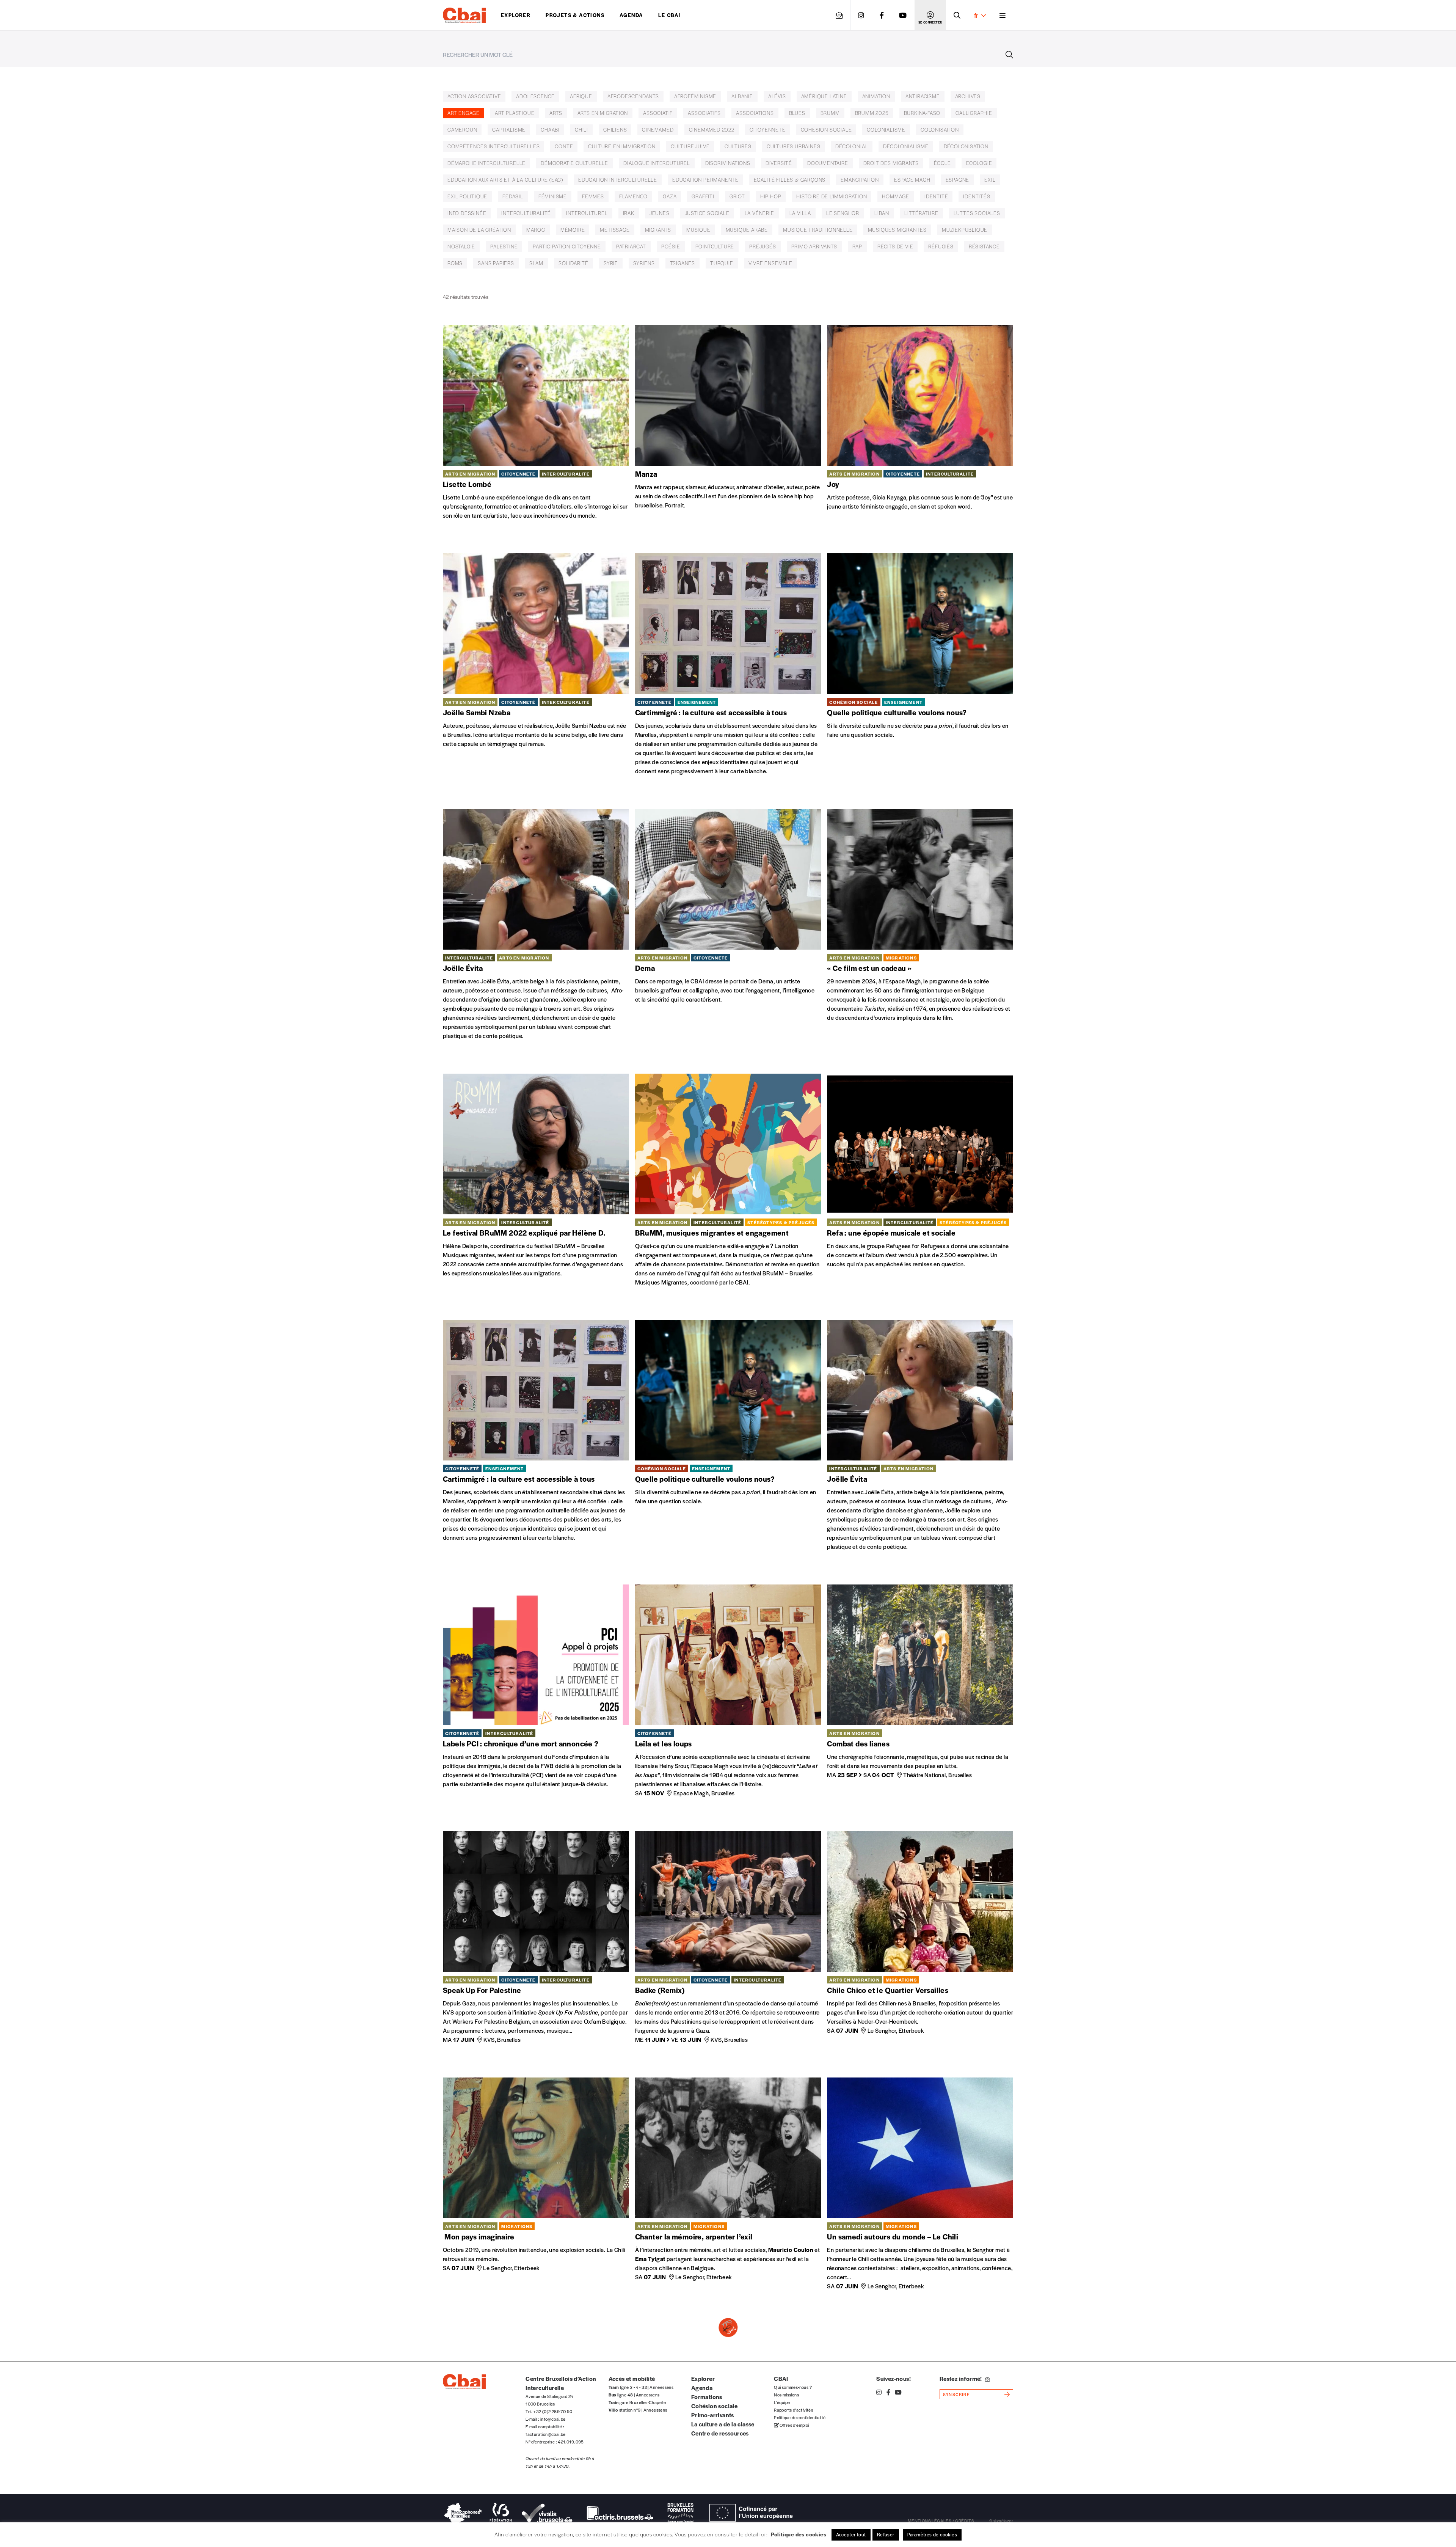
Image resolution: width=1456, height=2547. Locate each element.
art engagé (464, 113)
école (942, 163)
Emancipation (860, 180)
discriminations (728, 163)
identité (936, 196)
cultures (738, 146)
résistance (984, 246)
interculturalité (526, 213)
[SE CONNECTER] (930, 15)
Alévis (777, 96)
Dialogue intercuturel (657, 163)
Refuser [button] (886, 2534)
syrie (611, 263)
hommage (896, 196)
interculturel (587, 213)
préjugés (763, 246)
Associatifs (704, 113)
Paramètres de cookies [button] (932, 2534)
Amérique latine (824, 96)
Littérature (921, 213)
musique (698, 230)
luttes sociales (977, 213)
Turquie (722, 263)
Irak (629, 213)
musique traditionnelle (818, 230)
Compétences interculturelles (493, 146)
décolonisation (966, 146)
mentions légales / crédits (941, 1818)
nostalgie (461, 246)
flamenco (633, 196)
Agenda (631, 15)
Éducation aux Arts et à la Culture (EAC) (505, 180)
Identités (977, 196)
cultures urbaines (794, 146)
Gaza (670, 196)
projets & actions (575, 15)
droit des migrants (891, 163)
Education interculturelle (618, 180)
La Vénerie (759, 213)
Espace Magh (912, 180)
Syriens (644, 263)
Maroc (536, 230)
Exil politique (467, 196)
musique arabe (747, 230)
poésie (671, 246)
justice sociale (707, 213)
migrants (658, 230)
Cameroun (462, 130)
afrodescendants (633, 96)
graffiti (703, 196)
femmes (593, 196)
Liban (882, 213)
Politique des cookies (799, 2534)
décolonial (852, 146)
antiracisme (923, 96)
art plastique (515, 113)
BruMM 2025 (872, 113)
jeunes (660, 213)
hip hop (771, 196)
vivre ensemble (770, 263)
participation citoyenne (567, 246)
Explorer (516, 15)
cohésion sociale (826, 130)
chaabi (550, 130)
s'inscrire (956, 1692)
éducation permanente (705, 180)
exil (990, 180)
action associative (474, 96)
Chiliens (615, 130)
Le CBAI (670, 15)
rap (857, 246)
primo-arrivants (814, 246)
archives (968, 96)
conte (564, 146)
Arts (556, 113)
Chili (581, 130)
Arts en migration (603, 113)
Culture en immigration (622, 146)
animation (876, 96)
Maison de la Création (479, 230)
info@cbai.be (553, 1717)
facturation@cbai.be (546, 1732)
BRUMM (830, 113)
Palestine (504, 246)
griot (737, 196)
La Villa (800, 213)
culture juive (690, 146)
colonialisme (886, 130)
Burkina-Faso (922, 113)
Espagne (958, 180)
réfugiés (941, 246)
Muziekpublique (965, 230)
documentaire (828, 163)
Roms (455, 263)
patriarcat (631, 246)
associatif (658, 113)
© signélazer (1001, 1818)
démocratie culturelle (574, 163)
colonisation (940, 130)
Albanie (742, 96)
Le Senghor (843, 213)
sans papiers (496, 263)
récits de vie (895, 246)
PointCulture (715, 246)
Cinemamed (658, 130)
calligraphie (974, 113)
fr (976, 15)
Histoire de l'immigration (832, 196)
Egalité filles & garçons (790, 180)
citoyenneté (768, 130)
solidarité (573, 263)
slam (536, 263)
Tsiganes (682, 263)
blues (797, 113)
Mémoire (573, 230)
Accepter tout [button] (851, 2534)
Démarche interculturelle (486, 163)
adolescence (535, 96)
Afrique (581, 96)
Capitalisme (509, 130)
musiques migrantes (897, 230)
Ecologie (979, 163)
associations (755, 113)
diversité (779, 163)
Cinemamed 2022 (712, 130)
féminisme (553, 196)
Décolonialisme (906, 146)
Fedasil (513, 196)
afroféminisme (695, 96)
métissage (615, 230)
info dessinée (467, 213)
